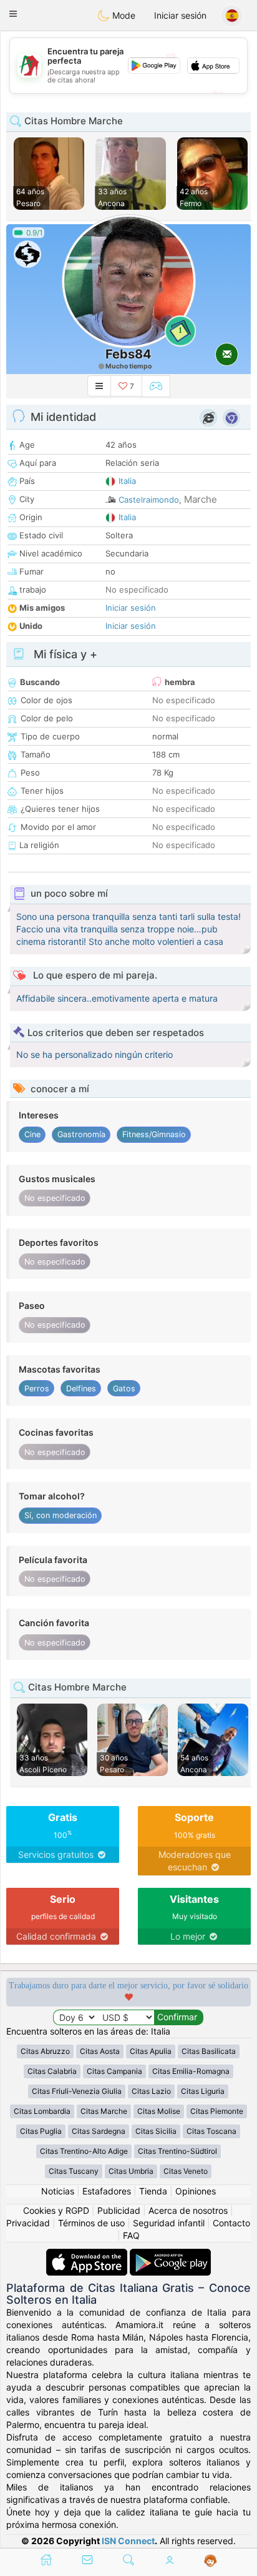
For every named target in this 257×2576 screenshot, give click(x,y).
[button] (13, 14)
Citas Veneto (186, 2171)
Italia (127, 481)
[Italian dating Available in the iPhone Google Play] (170, 2255)
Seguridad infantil (169, 2223)
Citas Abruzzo (45, 2051)
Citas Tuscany (74, 2171)
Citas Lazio (151, 2091)
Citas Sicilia (156, 2131)
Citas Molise (159, 2111)
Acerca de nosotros (188, 2210)
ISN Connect (128, 2541)
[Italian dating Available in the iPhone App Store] (88, 2255)
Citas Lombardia (42, 2111)
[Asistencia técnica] (211, 2561)
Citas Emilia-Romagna (191, 2071)
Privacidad (28, 2223)
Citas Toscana (211, 2131)
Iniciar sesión (180, 15)
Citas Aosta (100, 2051)
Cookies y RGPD (56, 2210)
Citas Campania (114, 2071)
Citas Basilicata (209, 2051)
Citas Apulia (151, 2051)
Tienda (153, 2191)
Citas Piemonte (217, 2111)
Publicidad (119, 2210)
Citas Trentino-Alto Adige (84, 2151)
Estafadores (107, 2191)
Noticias (58, 2191)
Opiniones (196, 2191)
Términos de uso (91, 2223)
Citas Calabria (52, 2071)
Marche (201, 499)
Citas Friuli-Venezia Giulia (77, 2091)
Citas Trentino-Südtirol (177, 2151)
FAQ (131, 2235)
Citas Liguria (203, 2091)
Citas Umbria (131, 2171)
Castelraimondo (149, 500)
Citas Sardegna (99, 2131)
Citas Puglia (41, 2131)
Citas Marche (104, 2111)
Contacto (231, 2223)
